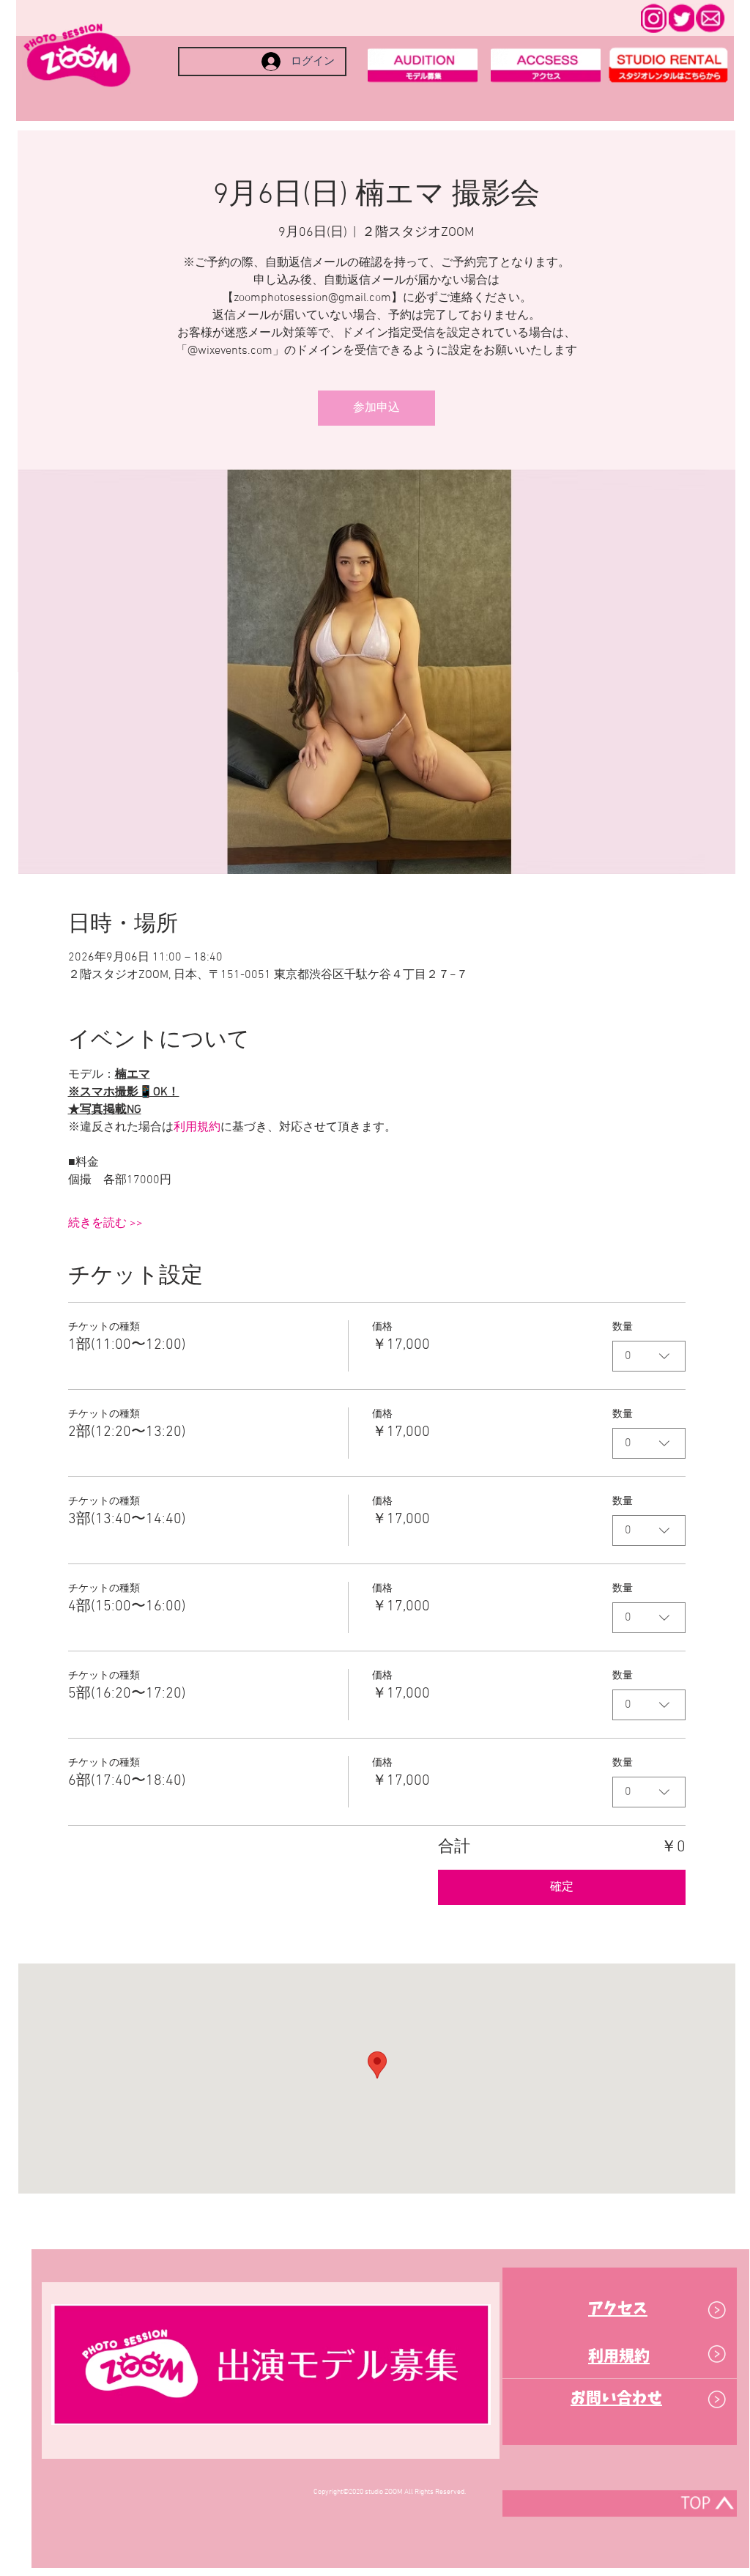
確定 (562, 1887)
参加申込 (376, 408)
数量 (623, 1327)
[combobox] (649, 1356)
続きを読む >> (105, 1224)
